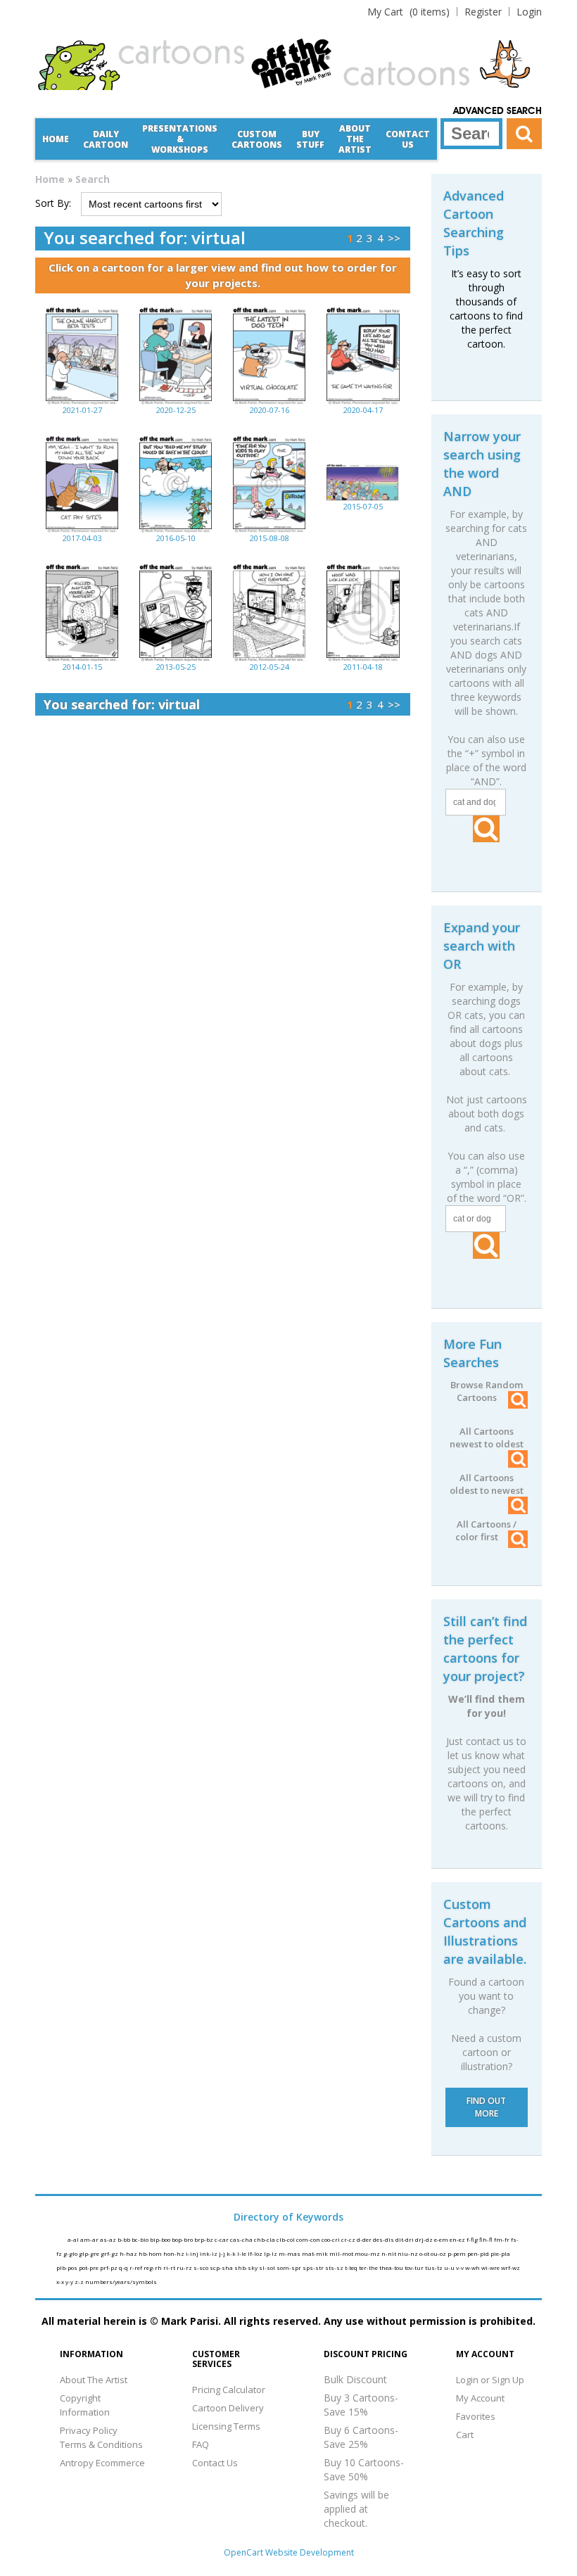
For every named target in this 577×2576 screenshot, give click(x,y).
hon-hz (175, 2253)
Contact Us (408, 139)
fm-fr (502, 2239)
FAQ (201, 2444)
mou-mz (368, 2253)
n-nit (389, 2253)
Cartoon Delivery (228, 2408)
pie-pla (500, 2253)
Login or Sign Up (490, 2380)
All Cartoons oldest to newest (487, 1484)
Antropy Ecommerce (102, 2463)
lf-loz (256, 2253)
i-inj (193, 2253)
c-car (222, 2239)
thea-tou (392, 2267)
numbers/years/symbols (121, 2282)
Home (56, 139)
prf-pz (109, 2267)
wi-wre (491, 2267)
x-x (61, 2282)
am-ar (90, 2239)
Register (483, 12)
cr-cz (349, 2239)
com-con (309, 2239)
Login (529, 12)
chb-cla (265, 2239)
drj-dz (425, 2239)
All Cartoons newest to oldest (487, 1438)
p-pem (457, 2253)
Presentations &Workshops (180, 139)
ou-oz (439, 2253)
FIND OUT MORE (486, 2107)
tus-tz (435, 2267)
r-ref (137, 2267)
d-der (365, 2239)
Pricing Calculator (229, 2390)
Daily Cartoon (106, 139)
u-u (450, 2267)
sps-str (314, 2267)
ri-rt (170, 2267)
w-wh (473, 2267)
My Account (480, 2398)
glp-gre (90, 2253)
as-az (109, 2239)
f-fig (473, 2239)
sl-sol (268, 2267)
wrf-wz (511, 2267)
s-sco (202, 2267)
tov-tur (415, 2267)
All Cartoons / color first (486, 1530)
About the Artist (355, 139)
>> (394, 238)
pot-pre (89, 2267)
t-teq (352, 2267)
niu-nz (408, 2253)
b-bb (125, 2239)
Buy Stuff (310, 139)
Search (93, 179)
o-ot (425, 2253)
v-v (461, 2267)
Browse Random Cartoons (487, 1391)
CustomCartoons (257, 139)
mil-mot (342, 2253)
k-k (232, 2253)
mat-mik (316, 2253)
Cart (465, 2435)
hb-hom (151, 2253)
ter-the (369, 2267)
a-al (74, 2239)
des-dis (384, 2239)
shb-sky (247, 2267)
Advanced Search (497, 111)
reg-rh (153, 2267)
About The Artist (94, 2380)
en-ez (458, 2239)
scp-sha (222, 2267)
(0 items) (408, 12)
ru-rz (185, 2267)
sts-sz (335, 2267)
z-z (80, 2282)
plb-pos (68, 2267)
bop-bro (183, 2239)
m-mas (290, 2253)
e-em (442, 2239)
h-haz (129, 2253)
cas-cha (242, 2239)
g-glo (71, 2253)
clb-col (286, 2239)
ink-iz (209, 2253)
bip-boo (161, 2239)
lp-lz (271, 2253)
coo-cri (331, 2239)
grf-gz (110, 2253)
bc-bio (141, 2239)
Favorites (476, 2416)
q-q (124, 2267)
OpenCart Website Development (289, 2552)
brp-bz (204, 2239)
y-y (70, 2282)
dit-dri (405, 2239)
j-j (223, 2253)
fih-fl (487, 2239)
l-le (242, 2253)
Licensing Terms (226, 2426)
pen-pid (479, 2253)
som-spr (290, 2267)
